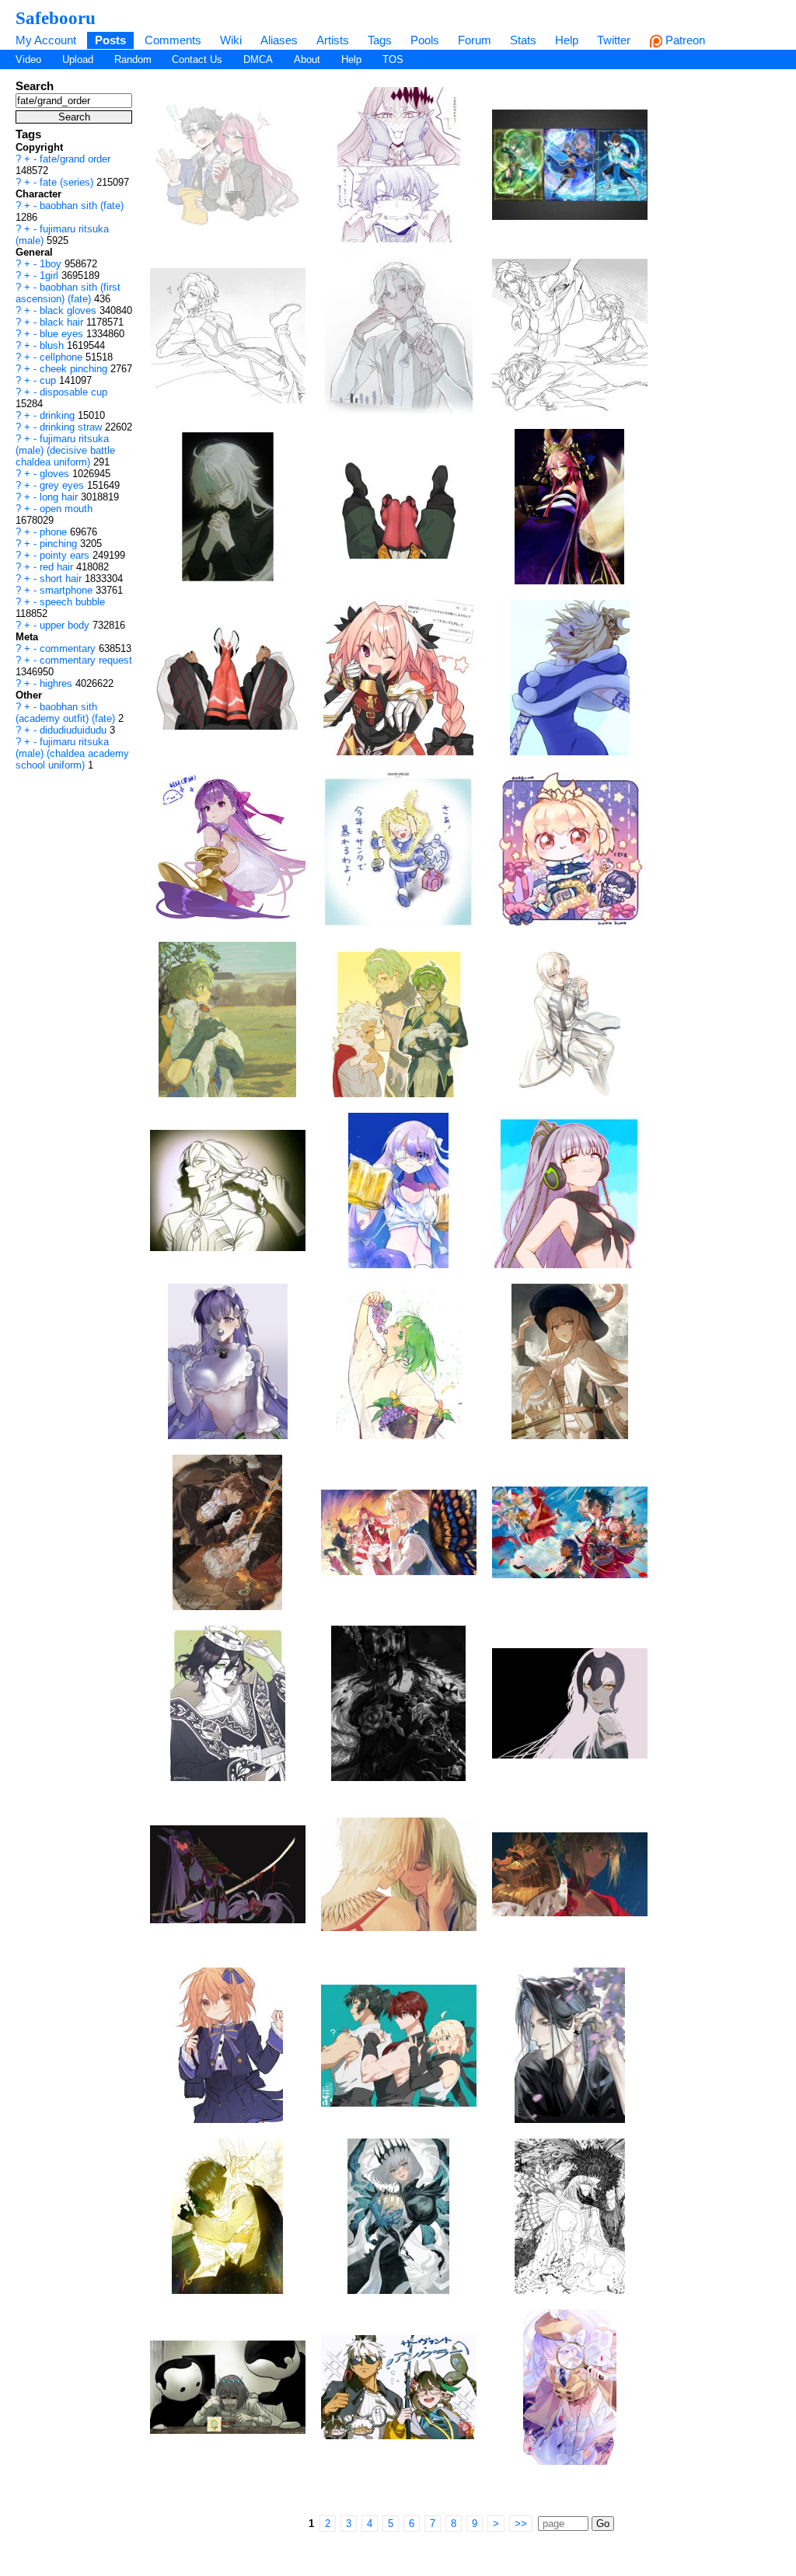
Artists (333, 40)
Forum (475, 40)
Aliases (279, 40)
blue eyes (63, 334)
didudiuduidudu (75, 730)
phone (55, 532)
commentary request (86, 660)
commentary (69, 648)
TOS (393, 59)
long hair (60, 497)
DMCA (258, 59)
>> (521, 2524)
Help (567, 40)
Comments (173, 40)
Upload (78, 59)
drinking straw (72, 427)
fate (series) (68, 182)
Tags (380, 40)
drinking (59, 415)
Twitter (614, 40)
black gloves (70, 310)
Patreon (684, 40)
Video (28, 59)
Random (133, 59)
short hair (62, 579)
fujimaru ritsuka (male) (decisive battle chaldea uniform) (65, 450)
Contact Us (197, 59)
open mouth (66, 509)
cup (49, 380)
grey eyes (63, 485)
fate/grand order (75, 159)
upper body (66, 625)
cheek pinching (75, 369)
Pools (425, 40)
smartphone (68, 590)
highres (58, 683)
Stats (523, 40)
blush (53, 345)
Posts (110, 40)
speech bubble (72, 602)
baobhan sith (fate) (82, 206)
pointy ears (66, 555)
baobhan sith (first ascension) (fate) (68, 293)
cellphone (63, 357)
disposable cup (73, 392)
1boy (52, 264)
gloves (56, 474)
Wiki (231, 40)
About (307, 59)
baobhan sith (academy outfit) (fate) (67, 713)
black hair (63, 322)
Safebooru (56, 18)
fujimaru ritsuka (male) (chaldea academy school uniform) (72, 753)
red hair (58, 567)
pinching (60, 544)
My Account (46, 40)
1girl (51, 275)
